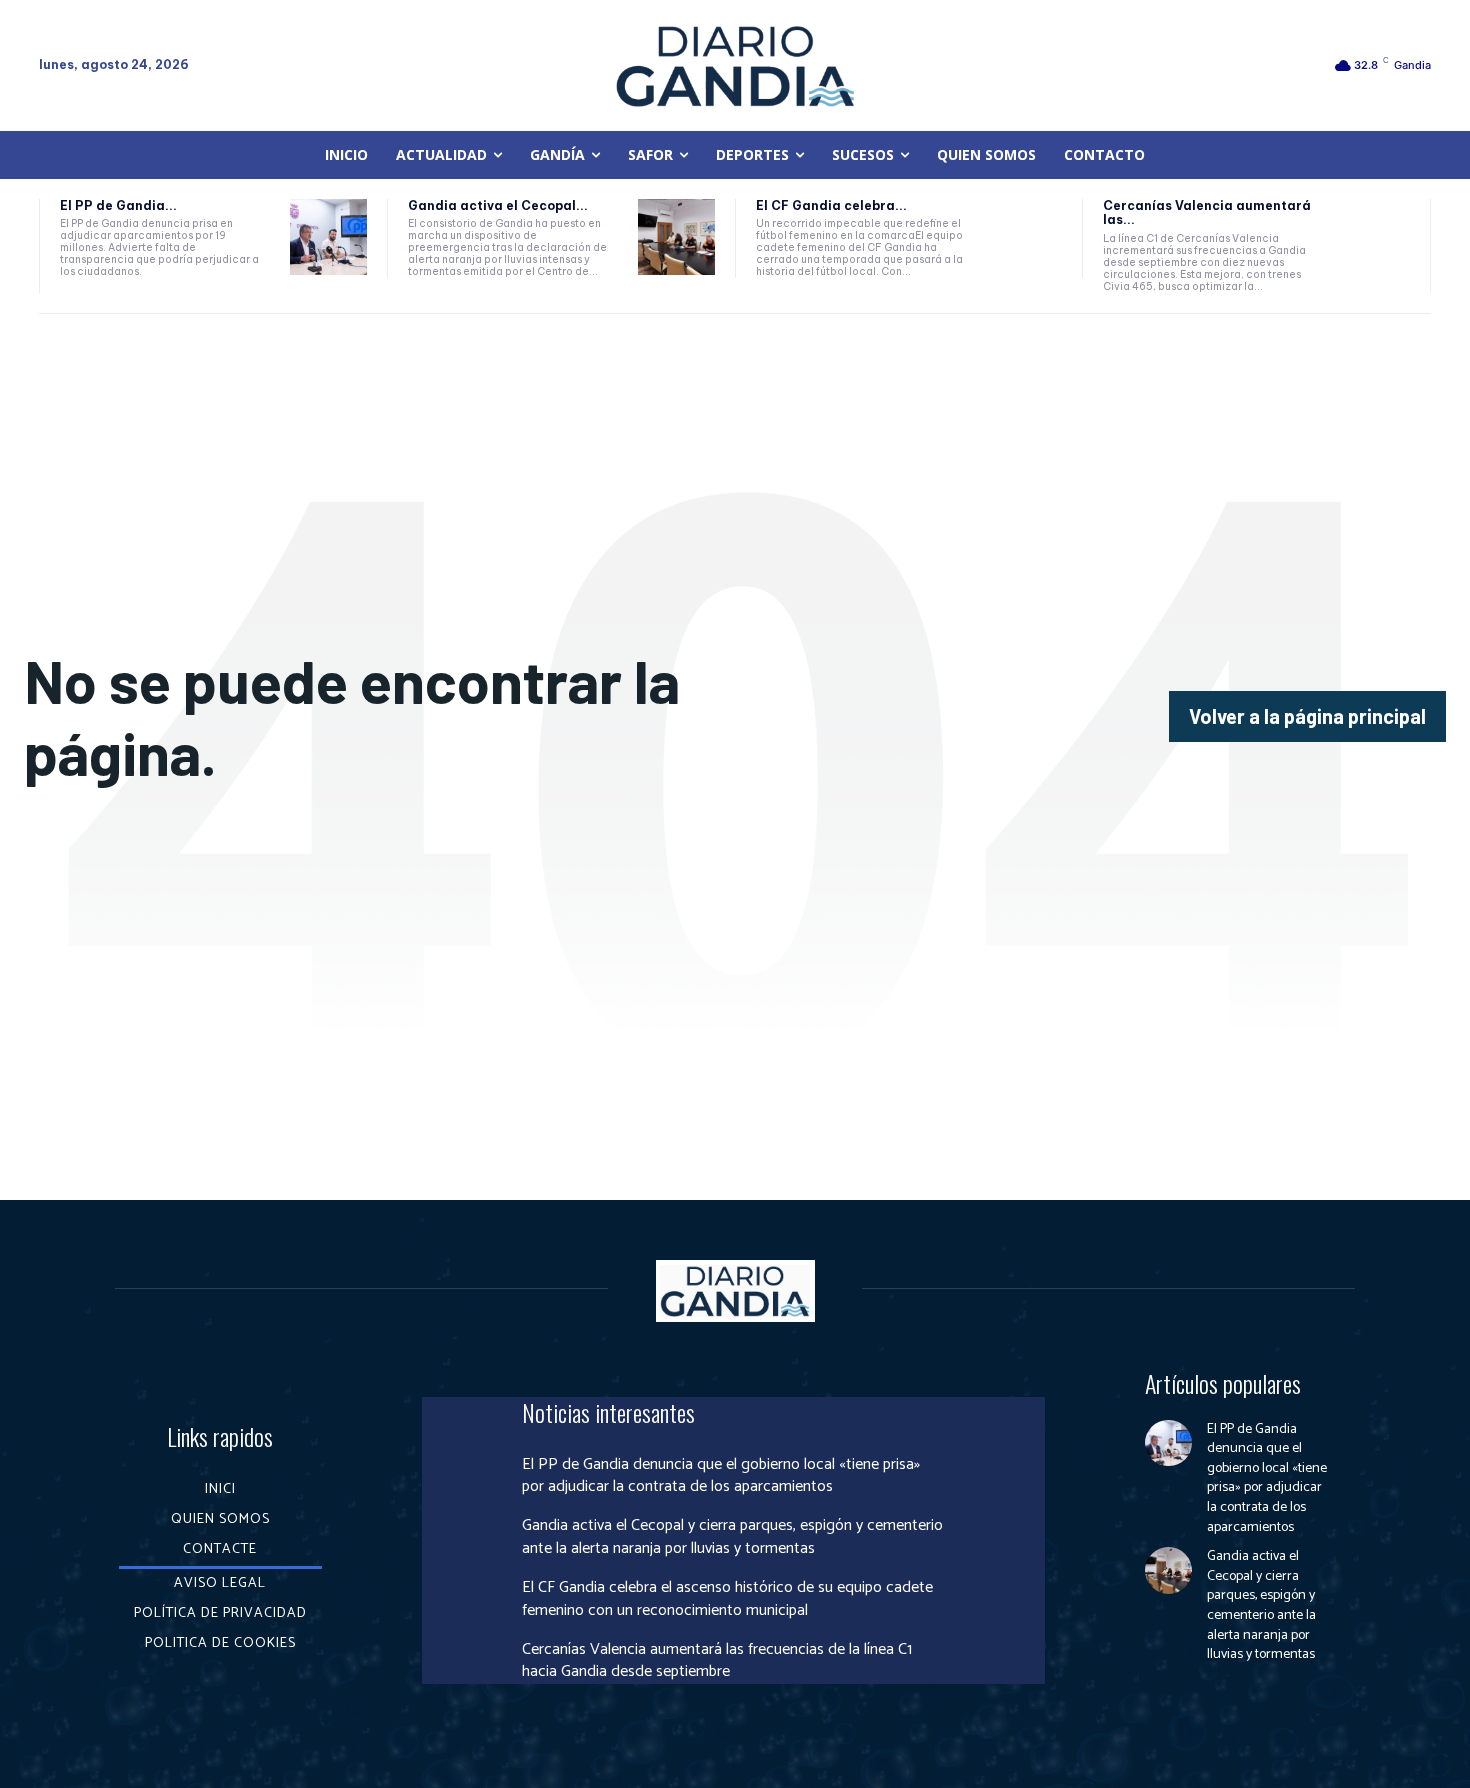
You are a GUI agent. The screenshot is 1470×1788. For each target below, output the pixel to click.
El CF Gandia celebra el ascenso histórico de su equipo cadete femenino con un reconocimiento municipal (727, 1598)
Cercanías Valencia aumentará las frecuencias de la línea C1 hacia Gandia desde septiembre (717, 1660)
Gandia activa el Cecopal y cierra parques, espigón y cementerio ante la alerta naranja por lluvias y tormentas (732, 1536)
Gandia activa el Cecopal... (498, 205)
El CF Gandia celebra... (831, 205)
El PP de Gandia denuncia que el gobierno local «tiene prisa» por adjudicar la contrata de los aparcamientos (721, 1475)
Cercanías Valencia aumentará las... (1207, 212)
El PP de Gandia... (118, 205)
